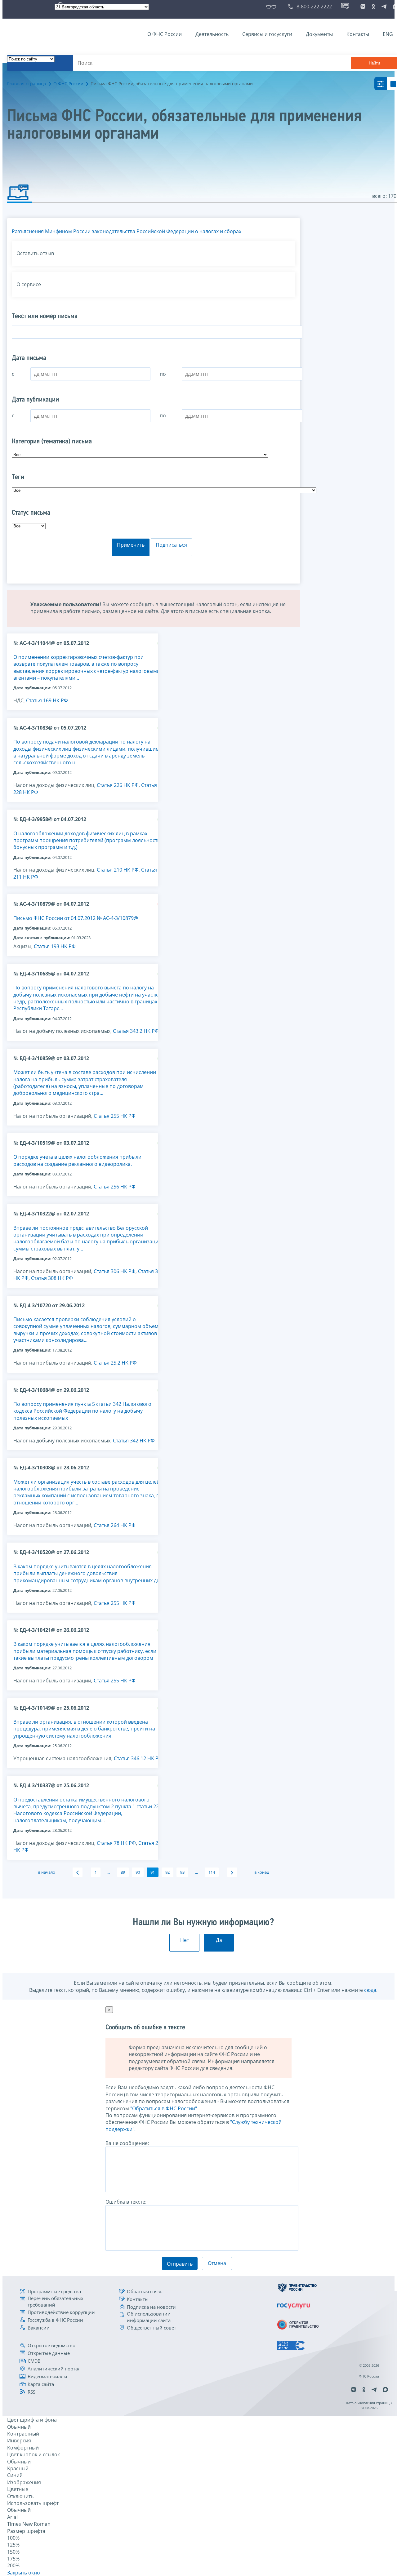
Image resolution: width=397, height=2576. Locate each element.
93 (182, 1872)
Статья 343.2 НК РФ (136, 1031)
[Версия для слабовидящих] (272, 7)
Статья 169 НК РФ (47, 700)
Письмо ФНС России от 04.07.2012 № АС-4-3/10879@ (76, 918)
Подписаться (171, 545)
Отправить (180, 2264)
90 (138, 1872)
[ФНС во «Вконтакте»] (363, 7)
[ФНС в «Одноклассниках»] (373, 7)
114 (212, 1872)
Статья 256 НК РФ (115, 1187)
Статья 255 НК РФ (115, 1116)
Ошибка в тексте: (126, 2202)
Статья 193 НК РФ (55, 946)
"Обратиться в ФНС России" (164, 2108)
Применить (131, 545)
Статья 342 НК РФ (134, 1441)
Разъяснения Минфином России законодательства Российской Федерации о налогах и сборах (127, 231)
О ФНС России (165, 34)
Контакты (358, 34)
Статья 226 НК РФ (118, 785)
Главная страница (27, 84)
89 (123, 1872)
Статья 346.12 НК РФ (138, 1758)
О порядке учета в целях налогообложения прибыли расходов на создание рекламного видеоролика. (77, 1160)
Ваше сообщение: (127, 2143)
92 (167, 1872)
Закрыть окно (24, 2573)
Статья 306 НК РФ (115, 1271)
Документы (319, 34)
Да (219, 1940)
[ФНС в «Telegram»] (384, 7)
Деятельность (212, 34)
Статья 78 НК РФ (116, 1843)
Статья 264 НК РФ (115, 1525)
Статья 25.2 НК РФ (115, 1363)
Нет (185, 1940)
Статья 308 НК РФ (52, 1278)
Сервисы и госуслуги (267, 34)
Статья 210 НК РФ (118, 870)
